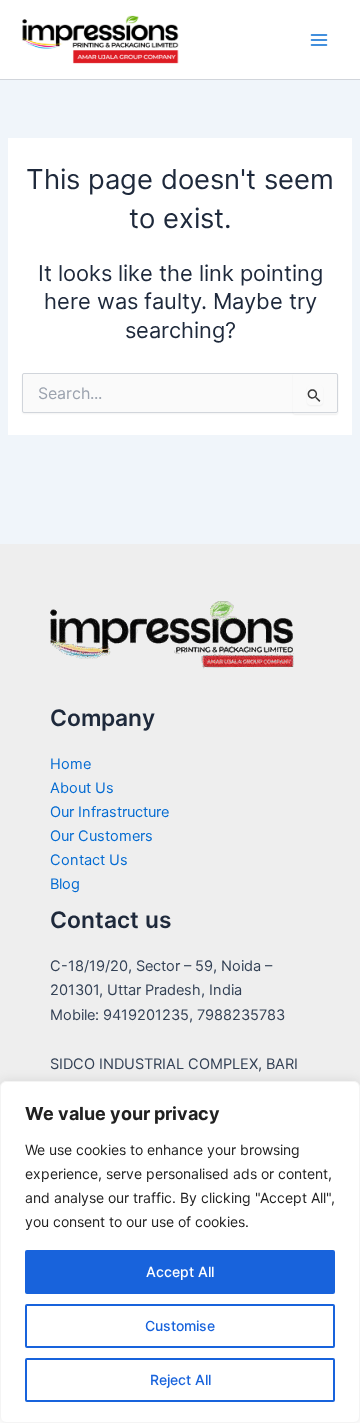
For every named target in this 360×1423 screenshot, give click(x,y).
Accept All (180, 1271)
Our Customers (101, 836)
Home (70, 764)
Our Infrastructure (109, 812)
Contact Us (89, 860)
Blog (65, 884)
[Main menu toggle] (319, 40)
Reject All (180, 1379)
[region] (180, 1252)
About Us (82, 788)
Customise (180, 1325)
